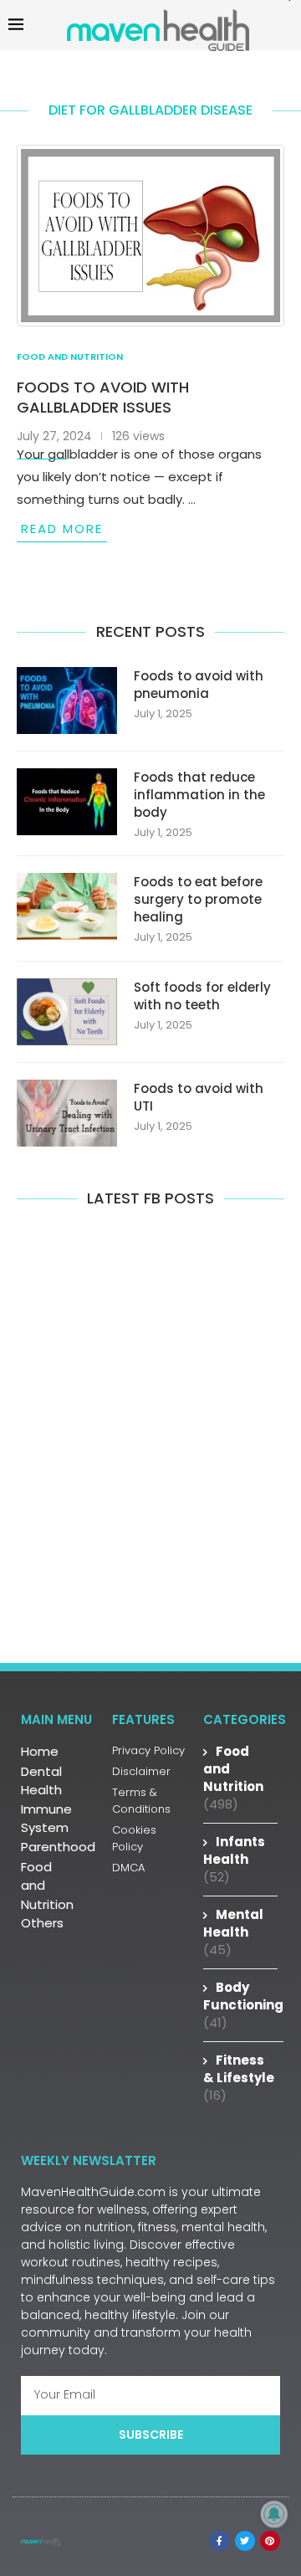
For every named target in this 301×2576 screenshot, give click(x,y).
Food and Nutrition (47, 1886)
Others (42, 1923)
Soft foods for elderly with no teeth (202, 996)
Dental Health (41, 1781)
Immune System (46, 1819)
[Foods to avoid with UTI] (67, 1113)
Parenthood (58, 1847)
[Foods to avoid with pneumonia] (67, 700)
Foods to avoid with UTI (199, 1097)
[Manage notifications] (274, 2514)
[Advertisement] (150, 1445)
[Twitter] (245, 2541)
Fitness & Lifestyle (239, 2078)
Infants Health (234, 1859)
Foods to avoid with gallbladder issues (103, 397)
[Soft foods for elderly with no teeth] (67, 1012)
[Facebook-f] (219, 2541)
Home (40, 1751)
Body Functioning (243, 2005)
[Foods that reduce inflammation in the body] (67, 802)
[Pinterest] (270, 2541)
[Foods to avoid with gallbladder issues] (150, 236)
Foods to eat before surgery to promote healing (198, 899)
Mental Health (233, 1932)
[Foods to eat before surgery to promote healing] (67, 906)
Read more (62, 529)
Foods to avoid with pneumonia (199, 685)
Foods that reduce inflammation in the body (199, 795)
